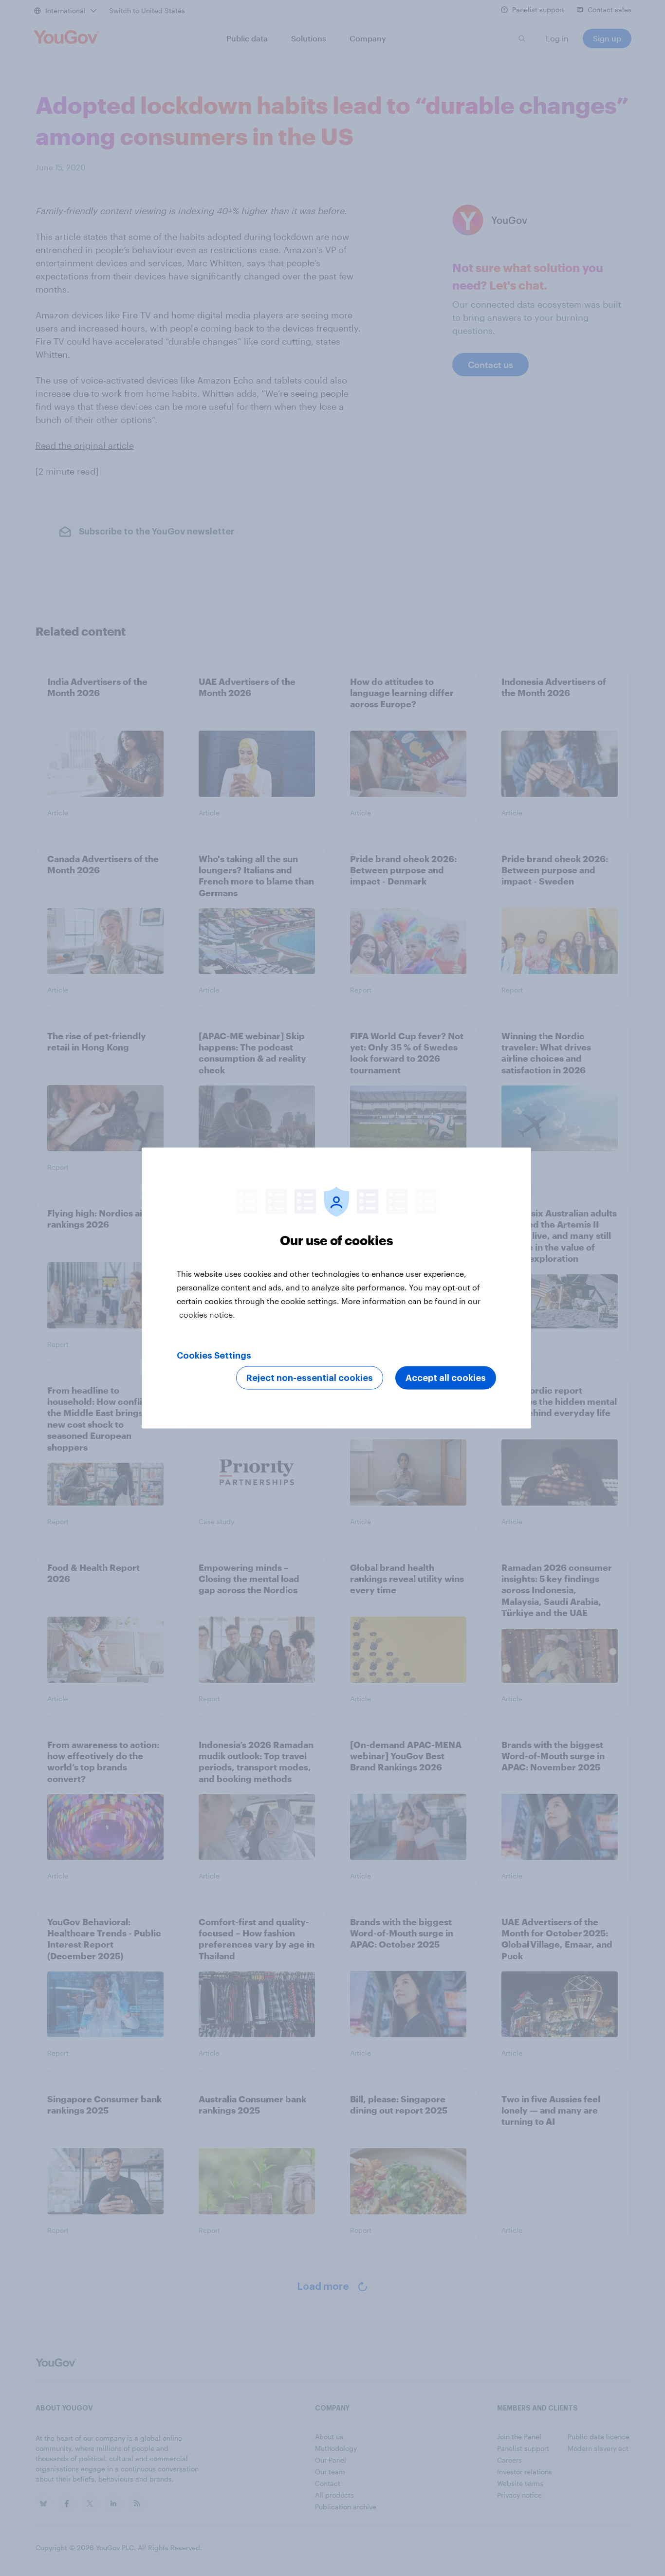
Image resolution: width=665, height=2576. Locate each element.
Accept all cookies (446, 1378)
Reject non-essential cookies (310, 1378)
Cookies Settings (214, 1356)
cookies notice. (207, 1315)
